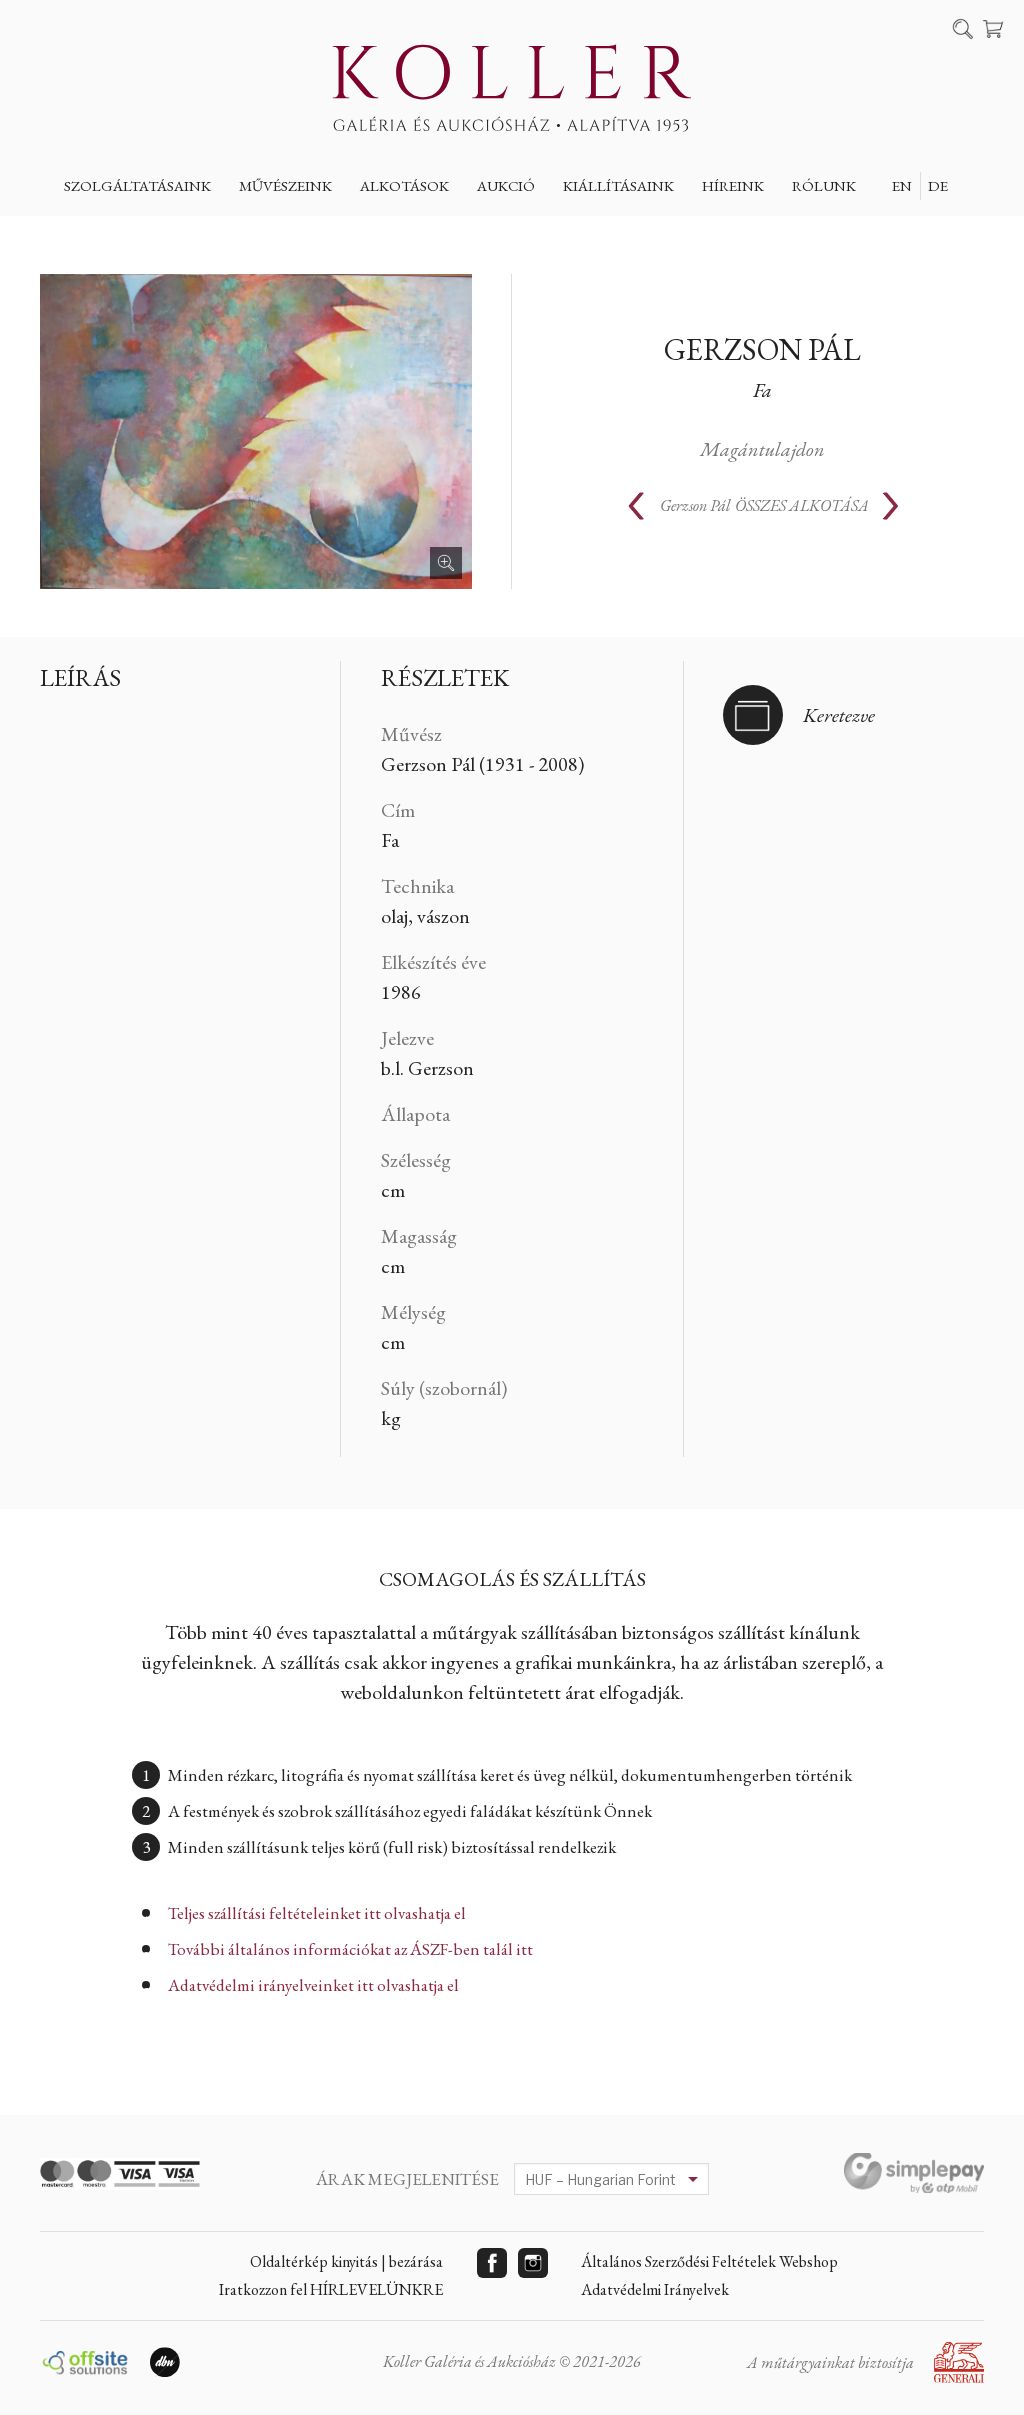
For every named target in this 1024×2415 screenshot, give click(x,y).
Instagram (533, 2263)
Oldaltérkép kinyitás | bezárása (346, 2261)
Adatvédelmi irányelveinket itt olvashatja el (313, 1985)
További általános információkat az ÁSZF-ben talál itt (350, 1949)
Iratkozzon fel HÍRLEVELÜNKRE (331, 2289)
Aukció (506, 185)
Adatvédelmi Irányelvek (655, 2289)
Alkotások (404, 185)
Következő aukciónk (575, 232)
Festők (281, 232)
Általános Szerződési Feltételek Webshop (709, 2261)
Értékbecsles (130, 232)
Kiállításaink (618, 185)
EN (902, 185)
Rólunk (824, 185)
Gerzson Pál (762, 349)
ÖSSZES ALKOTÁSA (764, 505)
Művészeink (285, 185)
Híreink (733, 185)
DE (938, 185)
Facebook (492, 2263)
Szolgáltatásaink (137, 185)
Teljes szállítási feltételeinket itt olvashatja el (317, 1913)
